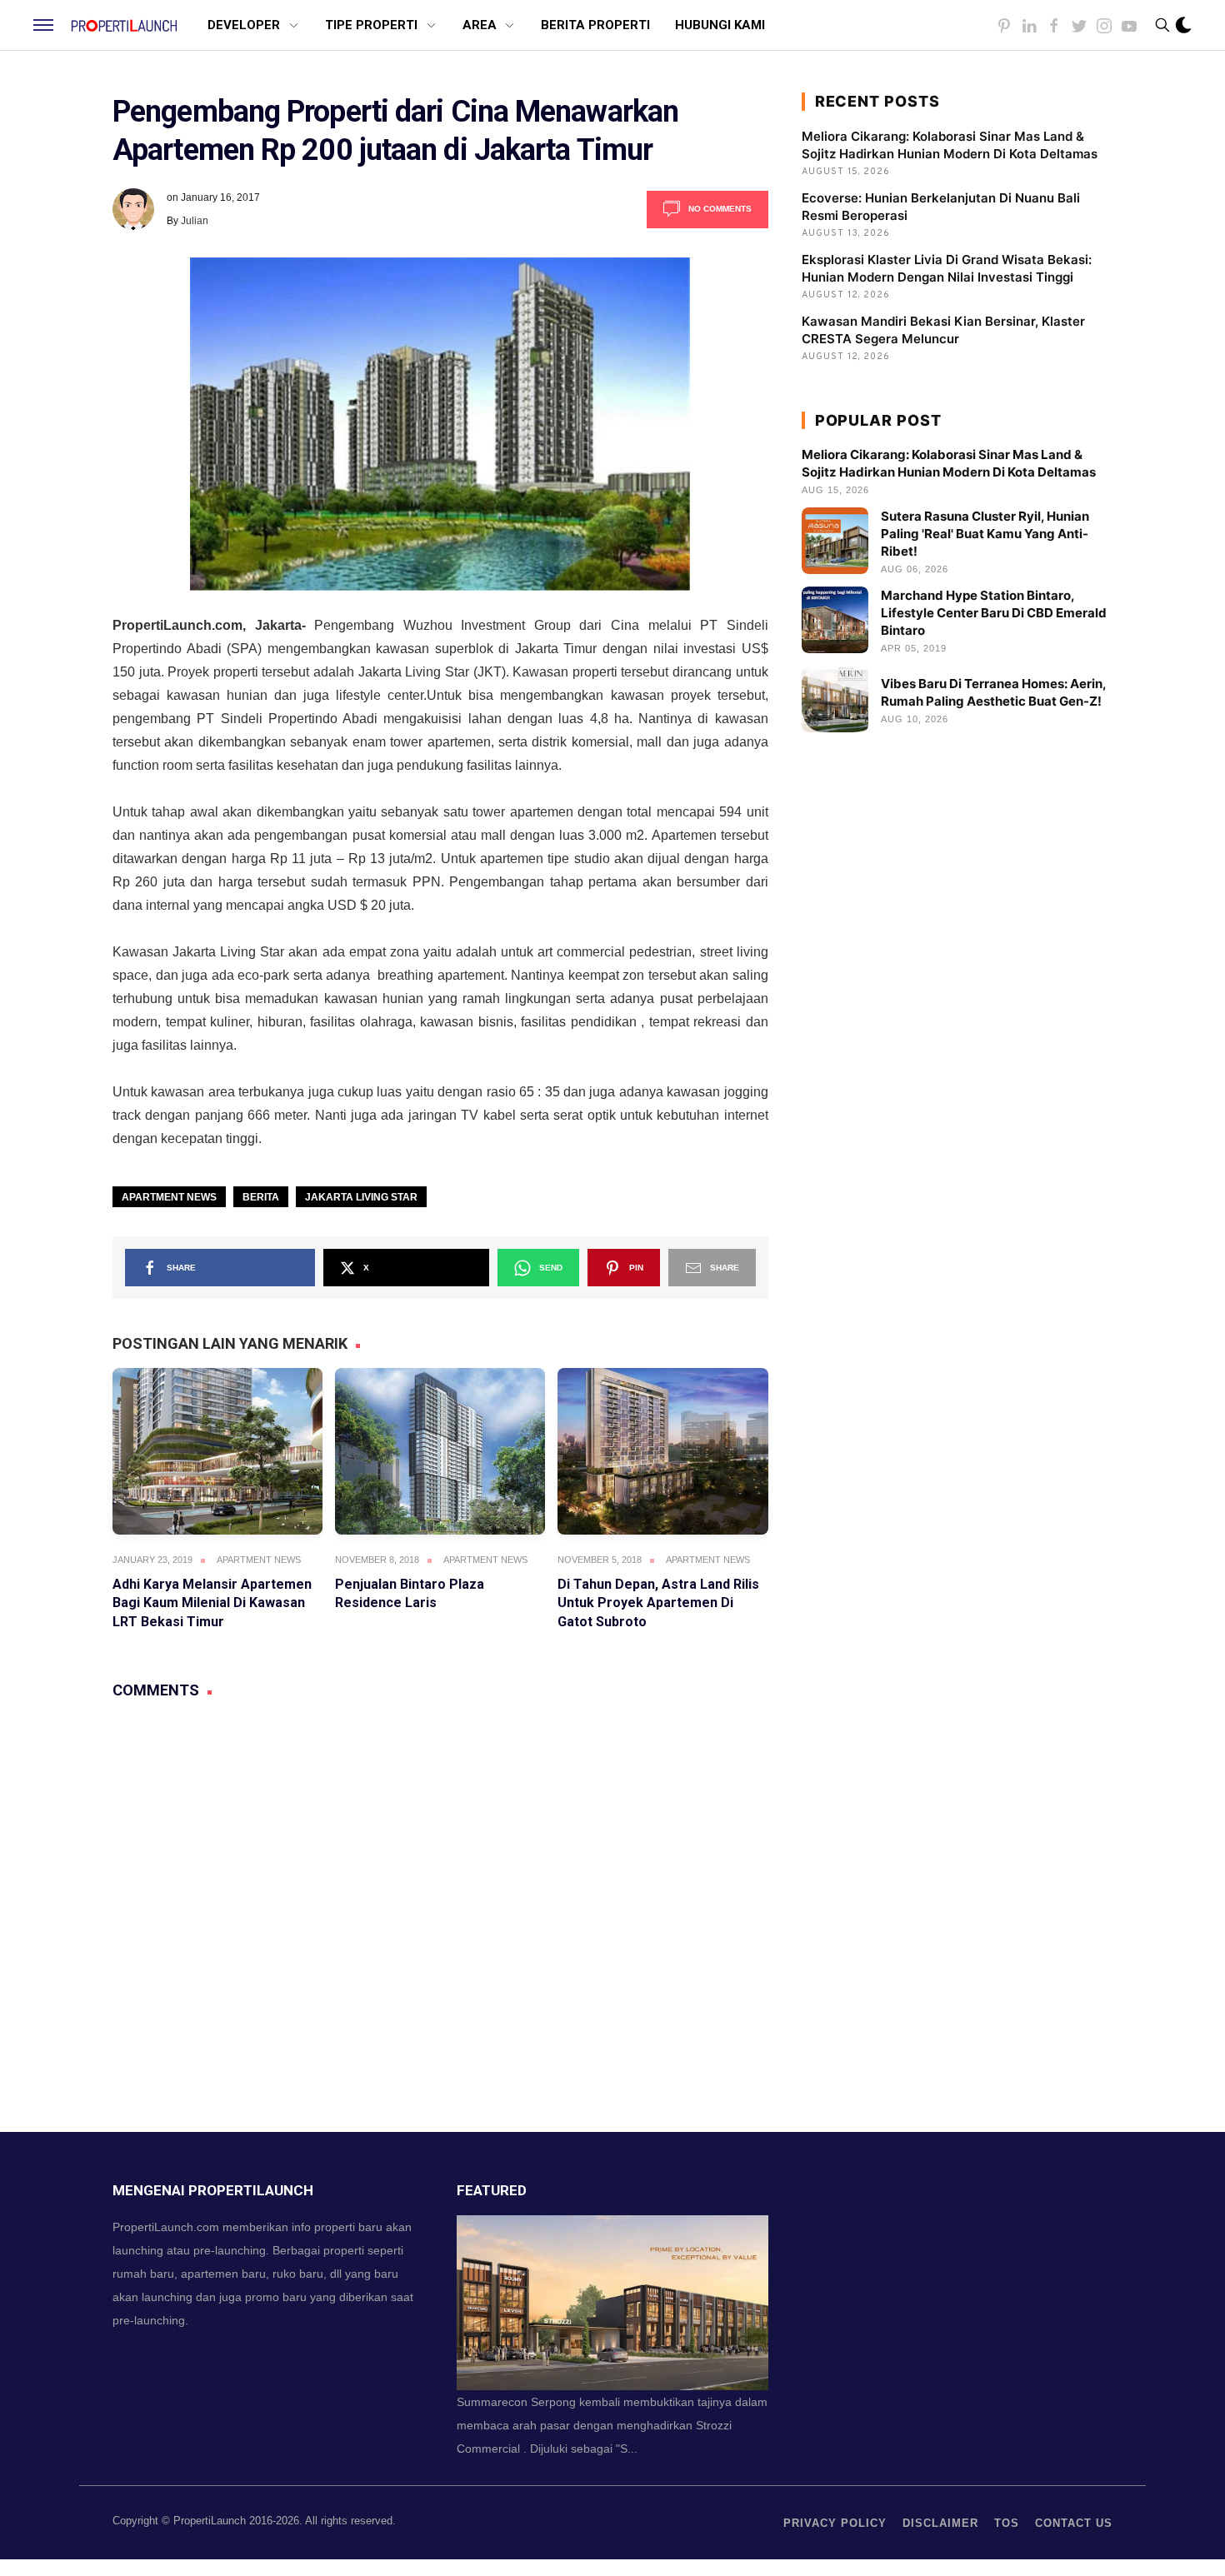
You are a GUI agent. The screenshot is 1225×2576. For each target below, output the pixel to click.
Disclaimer (940, 2523)
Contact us (1074, 2523)
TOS (1007, 2523)
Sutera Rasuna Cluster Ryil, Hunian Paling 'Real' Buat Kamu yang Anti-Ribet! (985, 534)
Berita (261, 1197)
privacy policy (835, 2523)
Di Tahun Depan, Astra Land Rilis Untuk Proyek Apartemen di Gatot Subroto (658, 1603)
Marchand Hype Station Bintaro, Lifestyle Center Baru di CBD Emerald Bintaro (994, 613)
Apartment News (169, 1197)
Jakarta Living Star (361, 1197)
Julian (195, 221)
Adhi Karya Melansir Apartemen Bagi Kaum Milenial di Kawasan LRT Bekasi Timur (212, 1603)
